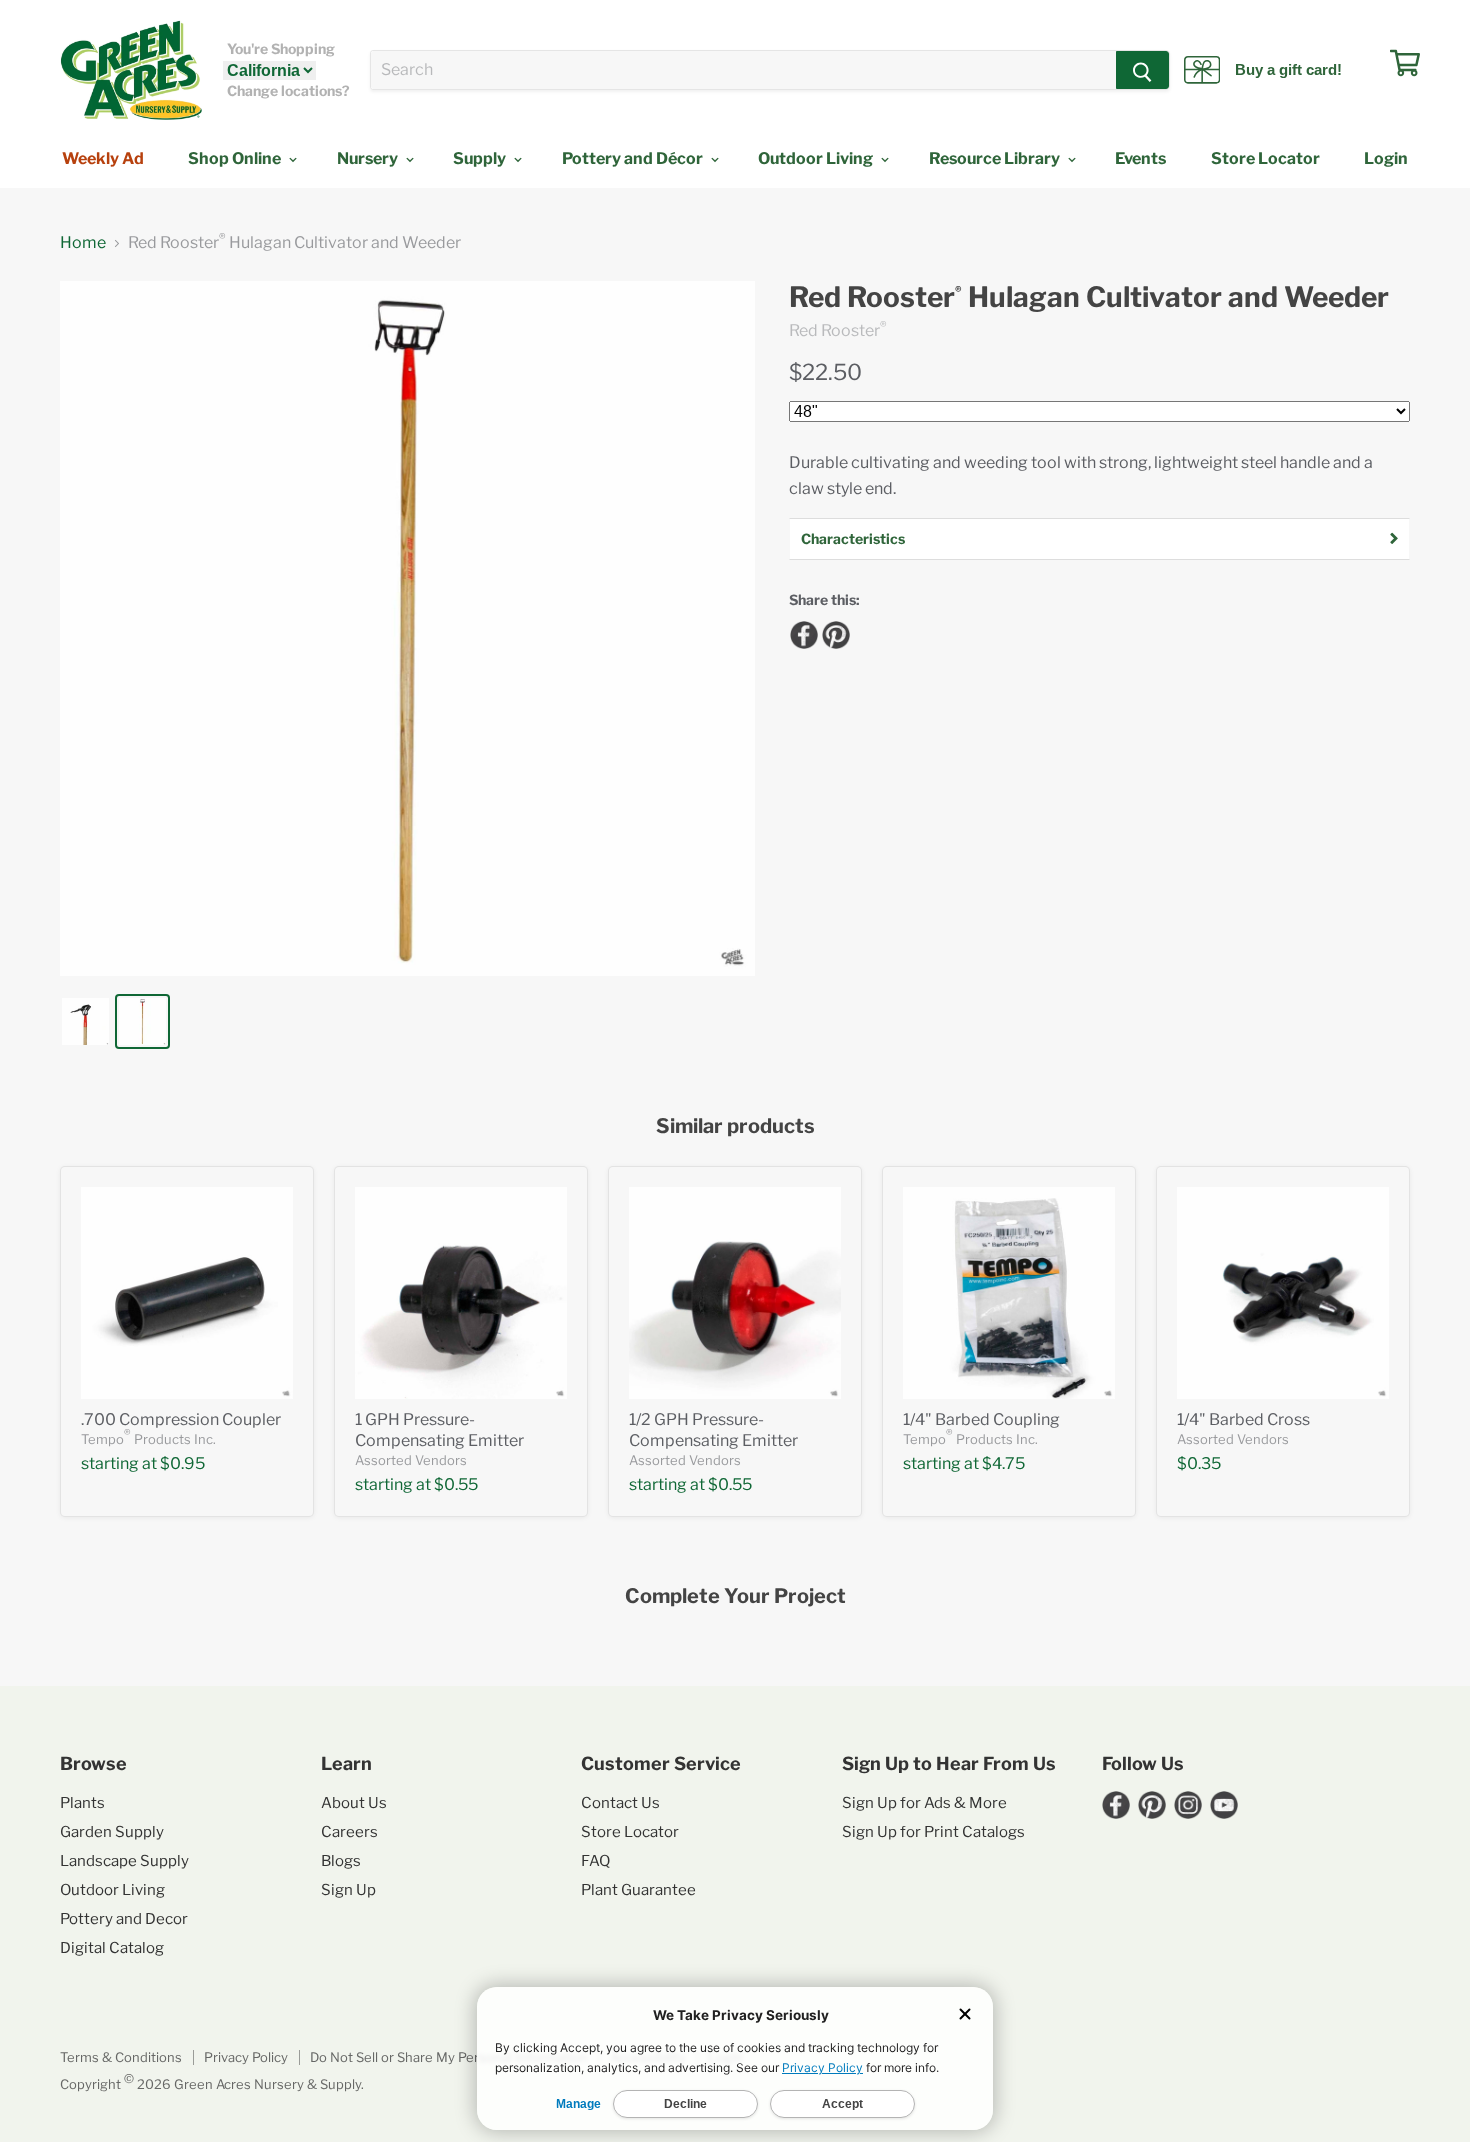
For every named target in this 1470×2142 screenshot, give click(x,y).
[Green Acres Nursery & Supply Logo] (131, 70)
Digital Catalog (112, 1948)
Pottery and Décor (634, 158)
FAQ (595, 1861)
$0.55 (456, 1484)
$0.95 (182, 1463)
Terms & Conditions (121, 2057)
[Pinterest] (833, 632)
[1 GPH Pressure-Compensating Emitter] (461, 1293)
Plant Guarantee (638, 1890)
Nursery (369, 158)
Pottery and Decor (124, 1919)
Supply (481, 158)
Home (83, 243)
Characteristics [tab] (853, 538)
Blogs (341, 1861)
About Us (354, 1803)
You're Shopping (281, 49)
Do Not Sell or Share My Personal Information (449, 2057)
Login (1386, 158)
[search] (743, 70)
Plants (82, 1803)
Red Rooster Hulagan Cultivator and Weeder (1089, 297)
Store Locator (1265, 158)
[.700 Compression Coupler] (187, 1293)
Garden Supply (112, 1832)
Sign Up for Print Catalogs (933, 1832)
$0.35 (1199, 1463)
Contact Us (620, 1803)
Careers (349, 1832)
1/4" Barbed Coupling (981, 1419)
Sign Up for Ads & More (924, 1803)
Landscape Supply (124, 1861)
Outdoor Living (817, 158)
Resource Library (996, 158)
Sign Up (348, 1890)
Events (1140, 158)
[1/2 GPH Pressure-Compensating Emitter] (735, 1293)
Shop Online (236, 158)
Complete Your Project (735, 1596)
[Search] (1142, 70)
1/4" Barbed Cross (1243, 1419)
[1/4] (1009, 1293)
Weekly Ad (103, 158)
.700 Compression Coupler (181, 1419)
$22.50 (825, 372)
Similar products (735, 1126)
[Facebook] (801, 632)
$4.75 (1003, 1463)
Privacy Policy (246, 2057)
